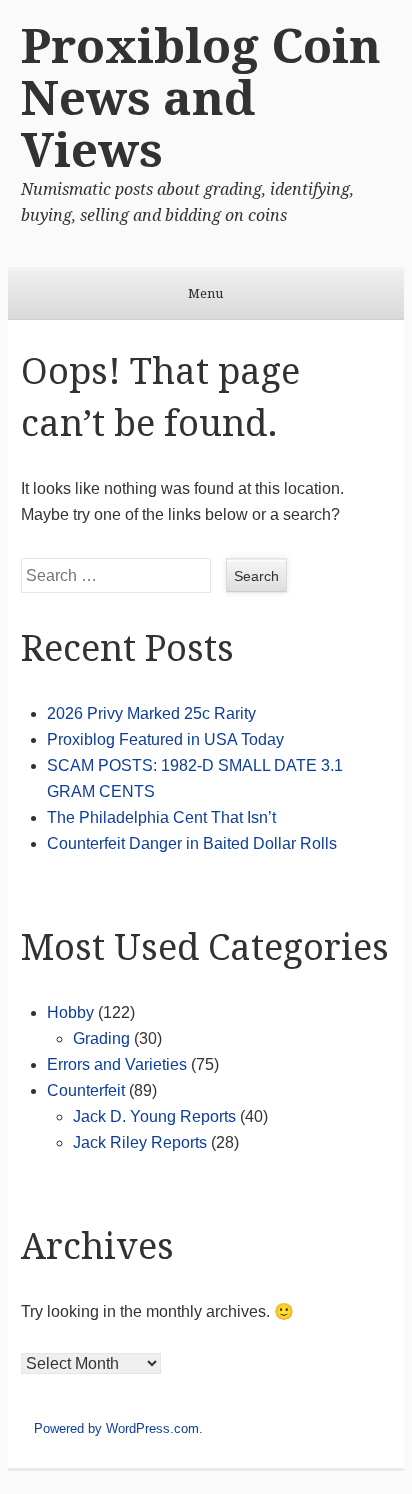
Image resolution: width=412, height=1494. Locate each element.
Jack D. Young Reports (154, 1116)
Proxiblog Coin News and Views (201, 98)
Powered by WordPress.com (116, 1428)
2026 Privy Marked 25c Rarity (151, 713)
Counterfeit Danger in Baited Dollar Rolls (192, 843)
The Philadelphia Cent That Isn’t (161, 817)
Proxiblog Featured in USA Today (165, 739)
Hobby (70, 1012)
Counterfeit (86, 1090)
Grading (101, 1038)
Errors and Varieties (117, 1064)
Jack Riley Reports (140, 1142)
